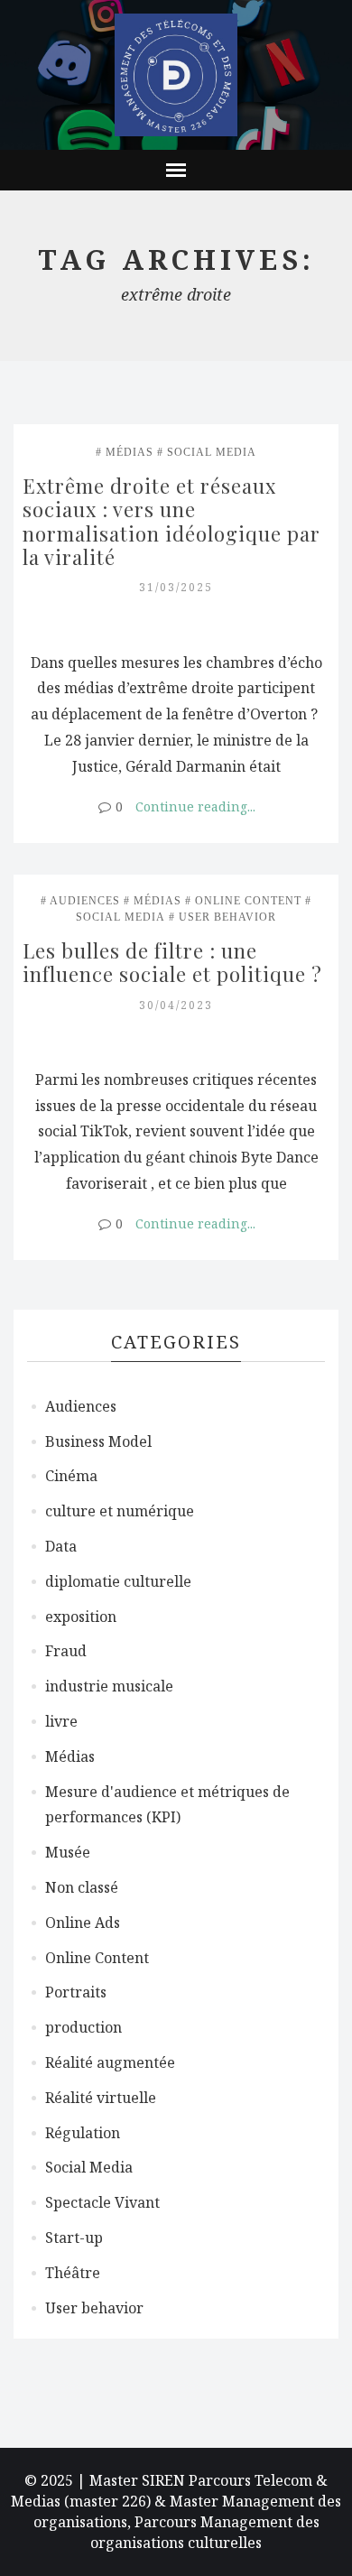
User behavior (227, 917)
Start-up (74, 2238)
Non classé (82, 1887)
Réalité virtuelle (101, 2098)
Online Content (248, 901)
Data (61, 1546)
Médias (130, 452)
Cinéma (71, 1476)
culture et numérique (120, 1511)
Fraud (66, 1651)
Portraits (76, 1992)
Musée (68, 1852)
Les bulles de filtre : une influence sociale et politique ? (172, 962)
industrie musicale (109, 1686)
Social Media (212, 452)
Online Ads (83, 1923)
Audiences (85, 901)
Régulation (83, 2133)
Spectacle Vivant (102, 2202)
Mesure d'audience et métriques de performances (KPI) (167, 1805)
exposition (81, 1617)
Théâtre (73, 2273)
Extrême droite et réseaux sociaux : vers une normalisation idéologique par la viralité (174, 521)
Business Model (98, 1441)
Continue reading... (195, 806)
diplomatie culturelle (118, 1581)
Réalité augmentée (110, 2062)
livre (61, 1721)
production (83, 2027)
